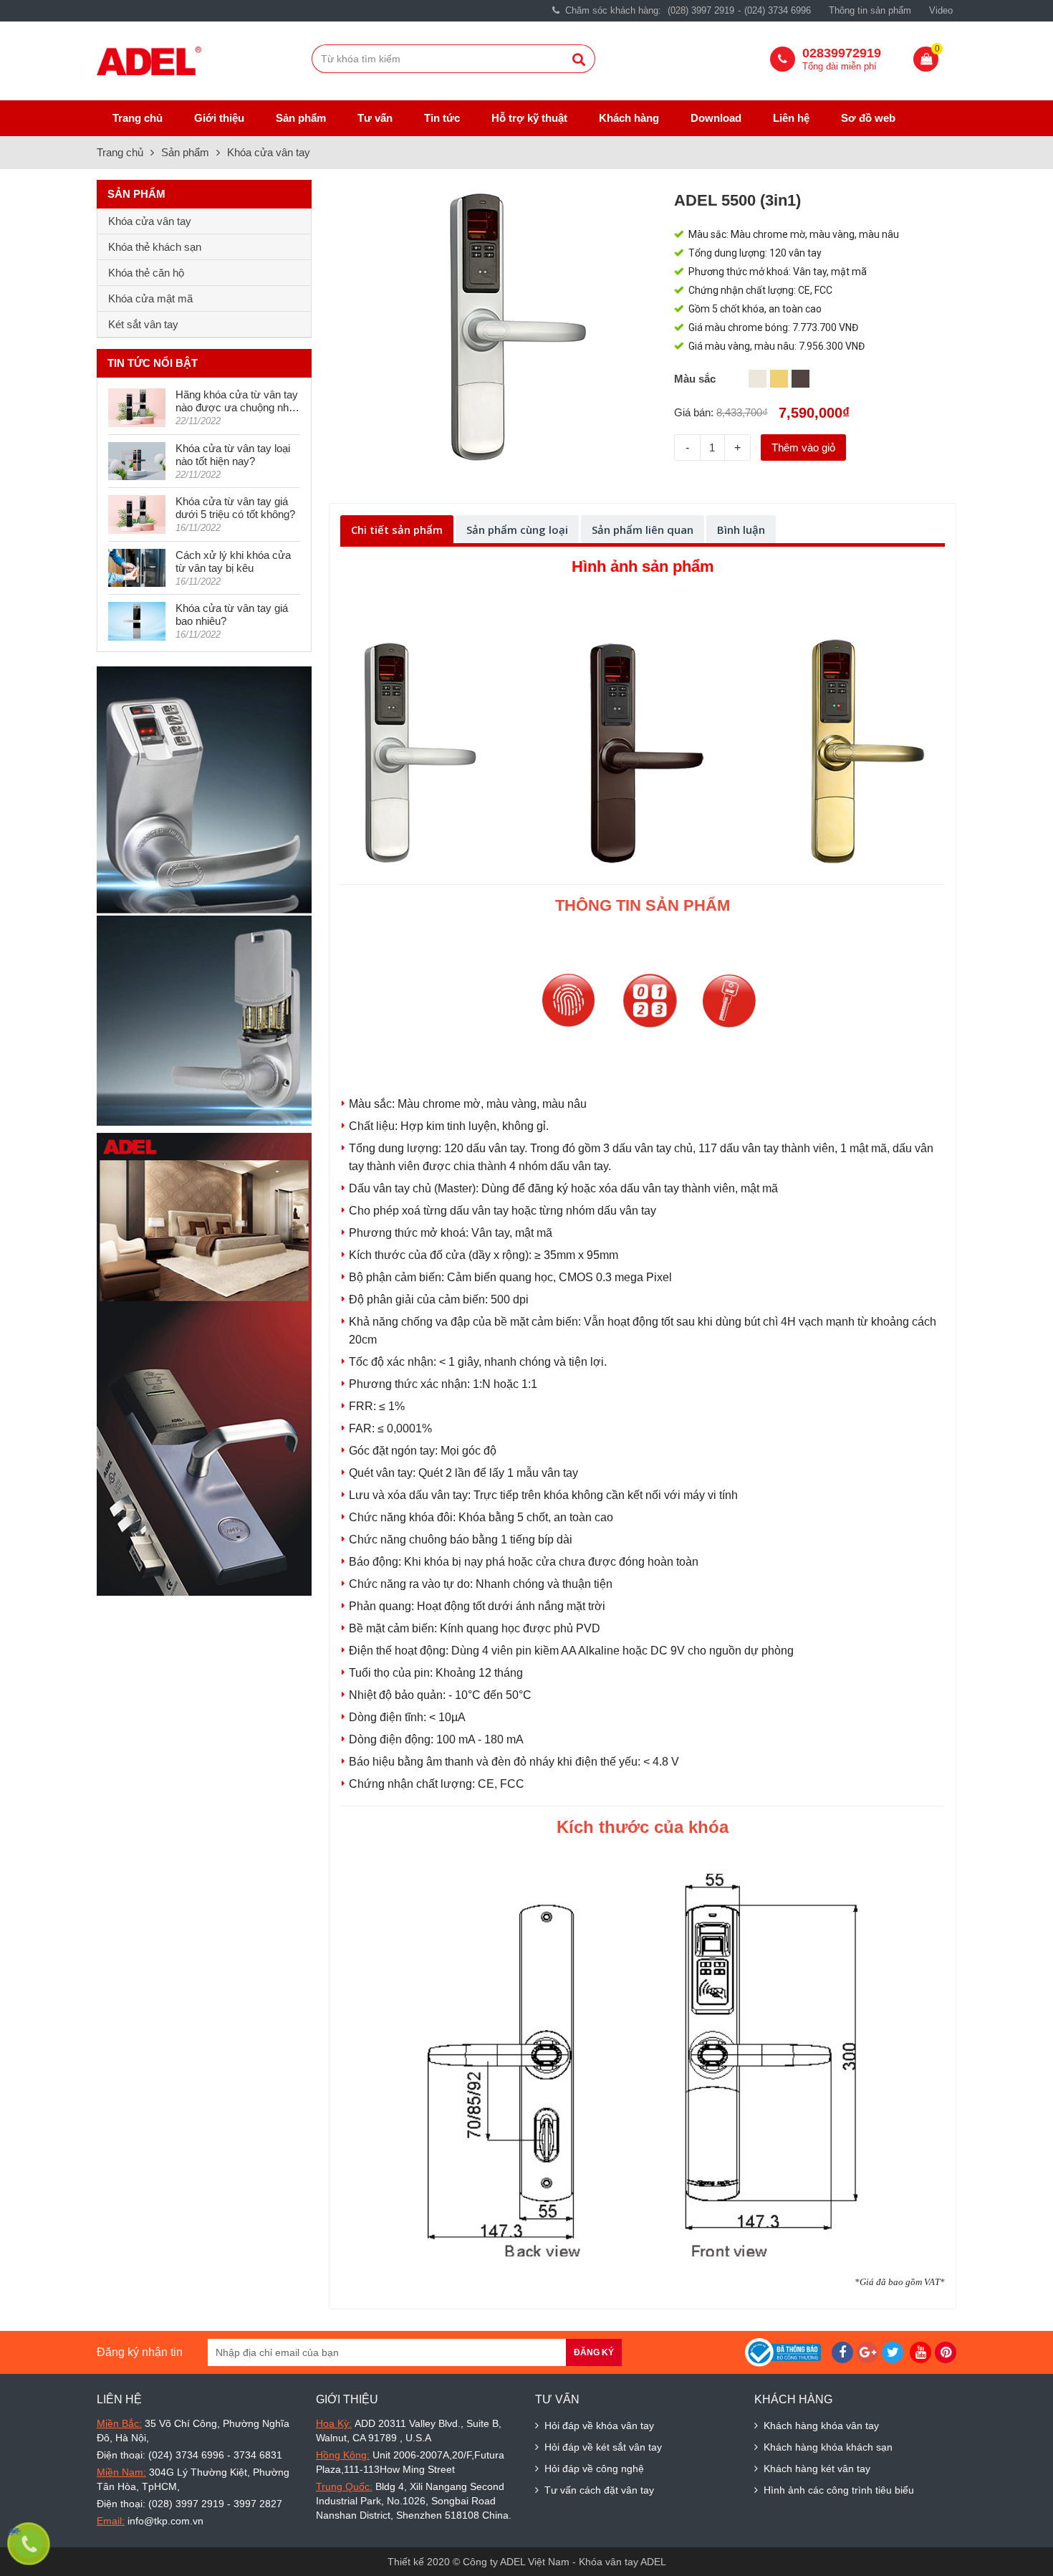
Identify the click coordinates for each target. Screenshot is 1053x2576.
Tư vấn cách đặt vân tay (599, 2490)
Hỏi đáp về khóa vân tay (599, 2426)
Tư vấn (375, 118)
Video (941, 10)
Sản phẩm (301, 118)
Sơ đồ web (868, 118)
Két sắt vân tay (143, 324)
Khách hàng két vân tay (817, 2469)
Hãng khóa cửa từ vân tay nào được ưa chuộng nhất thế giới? (237, 401)
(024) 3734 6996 (778, 10)
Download (716, 118)
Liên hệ (791, 118)
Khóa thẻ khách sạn (155, 247)
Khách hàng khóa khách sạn (828, 2447)
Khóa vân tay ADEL (622, 2562)
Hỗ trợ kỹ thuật (529, 118)
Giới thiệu (219, 118)
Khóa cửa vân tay (269, 152)
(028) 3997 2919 (701, 10)
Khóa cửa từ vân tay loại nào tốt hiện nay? (233, 455)
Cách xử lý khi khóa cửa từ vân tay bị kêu (233, 561)
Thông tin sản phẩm (870, 10)
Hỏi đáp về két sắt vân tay (603, 2447)
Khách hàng (629, 118)
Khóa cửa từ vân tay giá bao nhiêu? (232, 614)
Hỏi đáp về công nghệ (594, 2469)
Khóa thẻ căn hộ (146, 273)
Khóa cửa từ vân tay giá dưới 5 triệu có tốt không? (235, 508)
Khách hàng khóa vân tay (821, 2426)
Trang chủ (138, 118)
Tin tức (442, 118)
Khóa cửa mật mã (150, 298)
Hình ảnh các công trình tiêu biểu (839, 2490)
